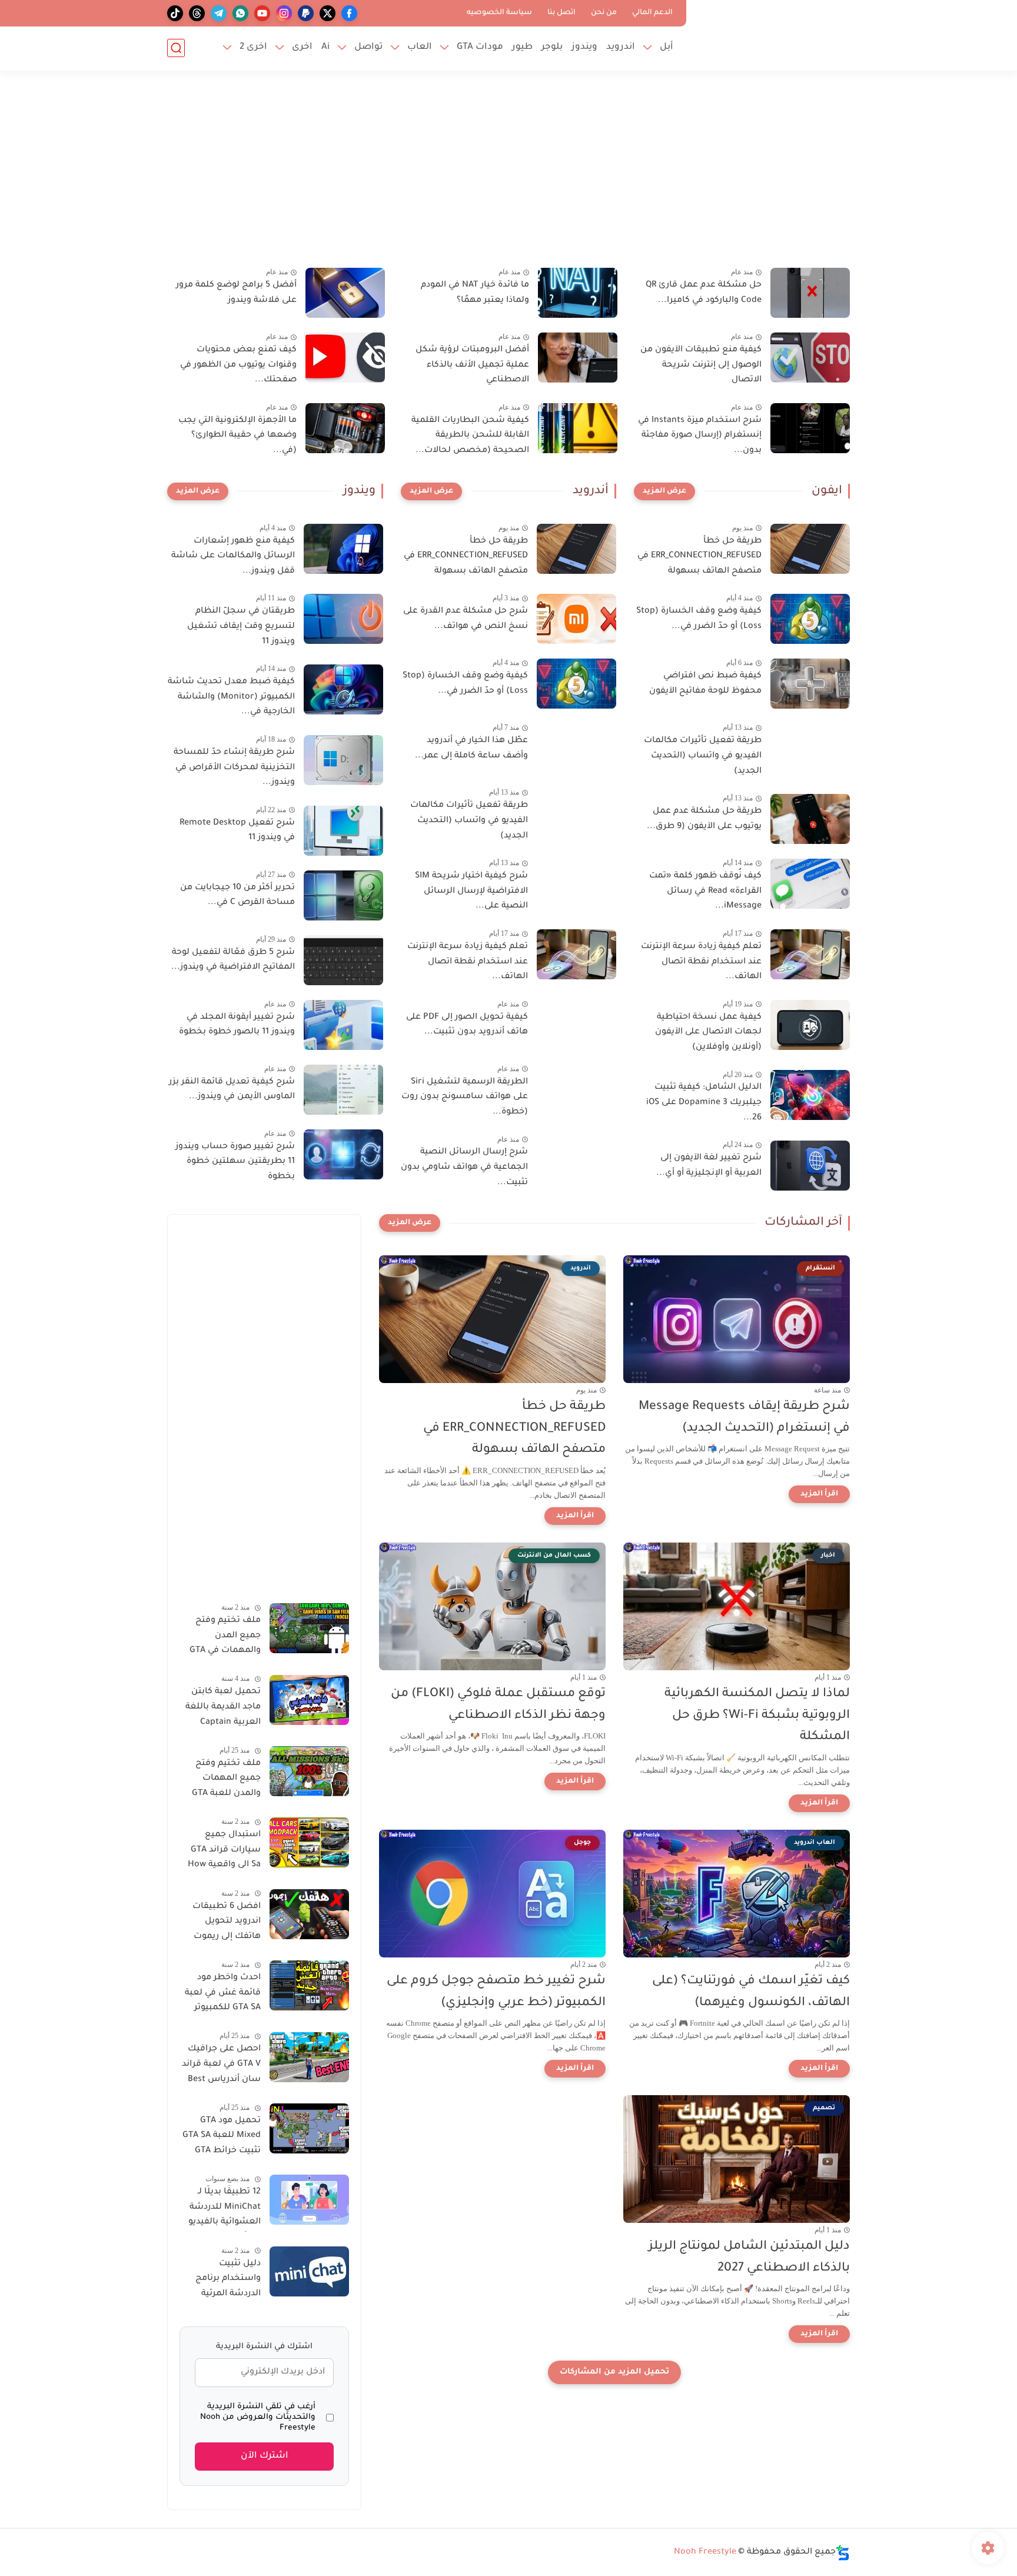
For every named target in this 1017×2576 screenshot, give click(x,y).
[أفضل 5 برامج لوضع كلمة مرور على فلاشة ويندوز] (345, 293)
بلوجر (552, 47)
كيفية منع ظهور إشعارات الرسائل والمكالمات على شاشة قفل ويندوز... (233, 556)
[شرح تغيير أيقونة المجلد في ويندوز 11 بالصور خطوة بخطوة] (343, 1025)
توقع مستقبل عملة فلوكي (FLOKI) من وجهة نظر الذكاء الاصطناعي (498, 1705)
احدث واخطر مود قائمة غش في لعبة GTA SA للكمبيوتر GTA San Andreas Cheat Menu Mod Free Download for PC (222, 1995)
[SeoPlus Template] (843, 2553)
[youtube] (262, 13)
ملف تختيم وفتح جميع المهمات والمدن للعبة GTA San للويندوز (226, 1781)
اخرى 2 (253, 47)
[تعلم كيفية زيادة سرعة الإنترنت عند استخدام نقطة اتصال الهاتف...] (810, 954)
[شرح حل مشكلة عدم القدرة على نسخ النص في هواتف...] (576, 619)
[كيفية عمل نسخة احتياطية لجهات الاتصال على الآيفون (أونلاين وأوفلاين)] (810, 1025)
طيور (522, 47)
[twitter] (328, 13)
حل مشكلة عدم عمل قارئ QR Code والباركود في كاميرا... (704, 293)
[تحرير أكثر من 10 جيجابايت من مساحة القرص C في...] (343, 895)
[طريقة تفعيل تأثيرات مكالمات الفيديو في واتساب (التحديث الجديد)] (810, 748)
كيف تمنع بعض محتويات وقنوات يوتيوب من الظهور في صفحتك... (238, 365)
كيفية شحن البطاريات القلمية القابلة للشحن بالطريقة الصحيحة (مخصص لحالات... (470, 436)
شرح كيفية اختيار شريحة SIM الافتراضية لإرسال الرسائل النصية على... (471, 891)
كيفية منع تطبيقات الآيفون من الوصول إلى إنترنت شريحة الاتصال (701, 365)
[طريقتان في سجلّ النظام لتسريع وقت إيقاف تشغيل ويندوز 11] (343, 619)
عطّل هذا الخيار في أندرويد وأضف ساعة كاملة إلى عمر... (471, 749)
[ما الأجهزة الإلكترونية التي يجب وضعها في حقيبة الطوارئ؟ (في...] (345, 428)
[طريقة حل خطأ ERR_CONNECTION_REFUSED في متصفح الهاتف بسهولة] (810, 549)
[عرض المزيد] (664, 491)
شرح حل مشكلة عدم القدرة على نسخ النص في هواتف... (466, 619)
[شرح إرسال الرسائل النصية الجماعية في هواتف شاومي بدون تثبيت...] (576, 1160)
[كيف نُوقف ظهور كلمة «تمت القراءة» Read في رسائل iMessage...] (810, 884)
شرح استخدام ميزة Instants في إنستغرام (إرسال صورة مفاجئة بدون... (700, 436)
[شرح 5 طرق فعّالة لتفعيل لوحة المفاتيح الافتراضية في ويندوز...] (343, 960)
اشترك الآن (265, 2456)
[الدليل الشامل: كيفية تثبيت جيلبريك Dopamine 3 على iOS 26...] (810, 1095)
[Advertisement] (508, 177)
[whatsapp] (240, 13)
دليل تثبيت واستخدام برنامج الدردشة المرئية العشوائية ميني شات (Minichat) (228, 2281)
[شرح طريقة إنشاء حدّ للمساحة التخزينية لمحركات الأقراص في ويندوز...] (343, 760)
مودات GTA (480, 47)
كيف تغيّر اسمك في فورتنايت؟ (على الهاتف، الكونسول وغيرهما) (751, 1992)
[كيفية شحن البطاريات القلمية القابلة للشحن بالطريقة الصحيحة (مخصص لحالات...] (578, 428)
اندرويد (621, 47)
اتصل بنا (561, 13)
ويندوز (584, 47)
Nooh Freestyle (705, 2552)
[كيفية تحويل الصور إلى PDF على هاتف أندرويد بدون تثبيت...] (576, 1025)
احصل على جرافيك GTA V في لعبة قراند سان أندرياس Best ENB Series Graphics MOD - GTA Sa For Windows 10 (221, 2067)
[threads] (197, 13)
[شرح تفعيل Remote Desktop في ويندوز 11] (343, 831)
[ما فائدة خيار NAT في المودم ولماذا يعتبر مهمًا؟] (578, 293)
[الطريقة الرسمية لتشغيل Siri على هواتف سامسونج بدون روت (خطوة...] (576, 1090)
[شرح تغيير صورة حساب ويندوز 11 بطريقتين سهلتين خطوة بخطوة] (343, 1154)
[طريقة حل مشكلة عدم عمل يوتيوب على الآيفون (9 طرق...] (810, 819)
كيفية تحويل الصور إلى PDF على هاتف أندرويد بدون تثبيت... (467, 1025)
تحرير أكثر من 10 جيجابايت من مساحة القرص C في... (237, 896)
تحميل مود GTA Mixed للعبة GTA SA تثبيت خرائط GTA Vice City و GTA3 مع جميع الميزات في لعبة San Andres (221, 2138)
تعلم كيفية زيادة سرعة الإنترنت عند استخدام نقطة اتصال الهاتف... (701, 962)
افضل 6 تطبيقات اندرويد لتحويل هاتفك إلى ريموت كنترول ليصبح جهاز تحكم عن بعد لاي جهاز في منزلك (223, 1924)
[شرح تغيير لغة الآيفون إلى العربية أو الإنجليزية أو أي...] (810, 1166)
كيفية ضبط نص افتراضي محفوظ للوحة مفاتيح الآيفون (705, 684)
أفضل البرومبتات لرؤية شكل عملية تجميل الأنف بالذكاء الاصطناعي (472, 365)
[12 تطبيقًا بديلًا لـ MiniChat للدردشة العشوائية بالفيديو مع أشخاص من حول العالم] (309, 2200)
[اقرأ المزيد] (819, 1494)
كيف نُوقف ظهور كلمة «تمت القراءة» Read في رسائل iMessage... (705, 891)
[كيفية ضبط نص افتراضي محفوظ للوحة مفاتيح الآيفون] (810, 684)
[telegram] (219, 13)
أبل (667, 47)
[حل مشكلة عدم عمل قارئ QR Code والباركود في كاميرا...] (810, 293)
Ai (325, 47)
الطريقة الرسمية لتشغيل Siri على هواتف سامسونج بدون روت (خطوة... (465, 1097)
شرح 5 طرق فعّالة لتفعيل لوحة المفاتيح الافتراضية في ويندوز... (233, 960)
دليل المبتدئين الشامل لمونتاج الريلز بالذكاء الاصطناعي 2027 (749, 2258)
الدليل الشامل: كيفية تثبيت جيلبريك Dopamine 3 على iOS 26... (704, 1103)
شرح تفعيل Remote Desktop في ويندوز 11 (237, 831)
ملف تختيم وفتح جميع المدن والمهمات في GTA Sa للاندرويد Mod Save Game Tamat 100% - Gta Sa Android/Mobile (225, 1638)
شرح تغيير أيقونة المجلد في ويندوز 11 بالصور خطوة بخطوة (237, 1025)
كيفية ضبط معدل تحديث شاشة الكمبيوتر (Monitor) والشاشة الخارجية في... (231, 697)
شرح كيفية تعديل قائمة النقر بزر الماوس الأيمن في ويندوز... (232, 1090)
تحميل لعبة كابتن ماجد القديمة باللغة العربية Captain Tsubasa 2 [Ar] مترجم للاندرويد (223, 1710)
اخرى (302, 47)
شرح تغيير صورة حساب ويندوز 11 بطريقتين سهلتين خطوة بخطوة (235, 1162)
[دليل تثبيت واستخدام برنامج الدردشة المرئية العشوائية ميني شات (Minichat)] (309, 2271)
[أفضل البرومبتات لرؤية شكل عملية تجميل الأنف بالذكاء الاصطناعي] (578, 358)
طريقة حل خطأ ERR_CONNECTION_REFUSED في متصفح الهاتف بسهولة (699, 556)
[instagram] (284, 13)
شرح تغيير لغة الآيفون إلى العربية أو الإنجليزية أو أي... (709, 1166)
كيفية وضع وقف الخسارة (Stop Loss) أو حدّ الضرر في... (699, 619)
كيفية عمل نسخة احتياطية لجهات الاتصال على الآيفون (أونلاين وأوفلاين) (708, 1033)
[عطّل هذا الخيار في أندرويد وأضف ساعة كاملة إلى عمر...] (576, 748)
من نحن (604, 13)
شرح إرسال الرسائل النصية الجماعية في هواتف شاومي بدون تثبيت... (464, 1167)
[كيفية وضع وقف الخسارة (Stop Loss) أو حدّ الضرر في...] (810, 619)
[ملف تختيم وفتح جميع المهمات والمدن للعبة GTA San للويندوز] (309, 1771)
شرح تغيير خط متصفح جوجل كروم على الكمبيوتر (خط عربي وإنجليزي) (496, 1992)
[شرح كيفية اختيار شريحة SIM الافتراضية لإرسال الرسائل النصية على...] (576, 884)
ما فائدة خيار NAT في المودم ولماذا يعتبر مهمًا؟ (475, 293)
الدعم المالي (652, 13)
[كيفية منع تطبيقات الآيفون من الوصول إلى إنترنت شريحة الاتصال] (810, 358)
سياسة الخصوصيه (499, 13)
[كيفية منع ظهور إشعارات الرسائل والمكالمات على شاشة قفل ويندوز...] (343, 549)
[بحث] (176, 48)
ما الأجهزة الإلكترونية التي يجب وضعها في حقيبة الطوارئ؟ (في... (237, 436)
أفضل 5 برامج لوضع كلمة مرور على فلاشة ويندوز (236, 293)
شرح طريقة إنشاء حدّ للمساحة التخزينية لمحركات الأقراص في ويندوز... (234, 768)
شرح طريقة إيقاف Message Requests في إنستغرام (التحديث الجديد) (744, 1418)
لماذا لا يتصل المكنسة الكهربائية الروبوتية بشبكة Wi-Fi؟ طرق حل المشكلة (757, 1716)
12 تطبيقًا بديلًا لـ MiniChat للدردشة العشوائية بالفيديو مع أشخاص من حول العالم (220, 2209)
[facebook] (349, 13)
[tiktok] (175, 13)
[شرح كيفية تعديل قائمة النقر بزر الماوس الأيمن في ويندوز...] (343, 1090)
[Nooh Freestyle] (770, 34)
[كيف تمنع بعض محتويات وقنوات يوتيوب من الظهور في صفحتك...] (345, 358)
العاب (420, 47)
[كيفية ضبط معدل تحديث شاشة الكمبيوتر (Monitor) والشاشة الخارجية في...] (343, 689)
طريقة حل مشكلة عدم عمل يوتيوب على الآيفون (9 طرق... (704, 819)
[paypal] (306, 13)
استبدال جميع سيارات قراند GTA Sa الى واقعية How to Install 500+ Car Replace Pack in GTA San (220, 1852)
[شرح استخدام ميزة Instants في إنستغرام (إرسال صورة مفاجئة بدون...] (810, 428)
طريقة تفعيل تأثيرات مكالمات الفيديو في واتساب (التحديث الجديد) (703, 756)
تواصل (368, 47)
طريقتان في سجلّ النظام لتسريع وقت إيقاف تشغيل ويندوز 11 (241, 626)
